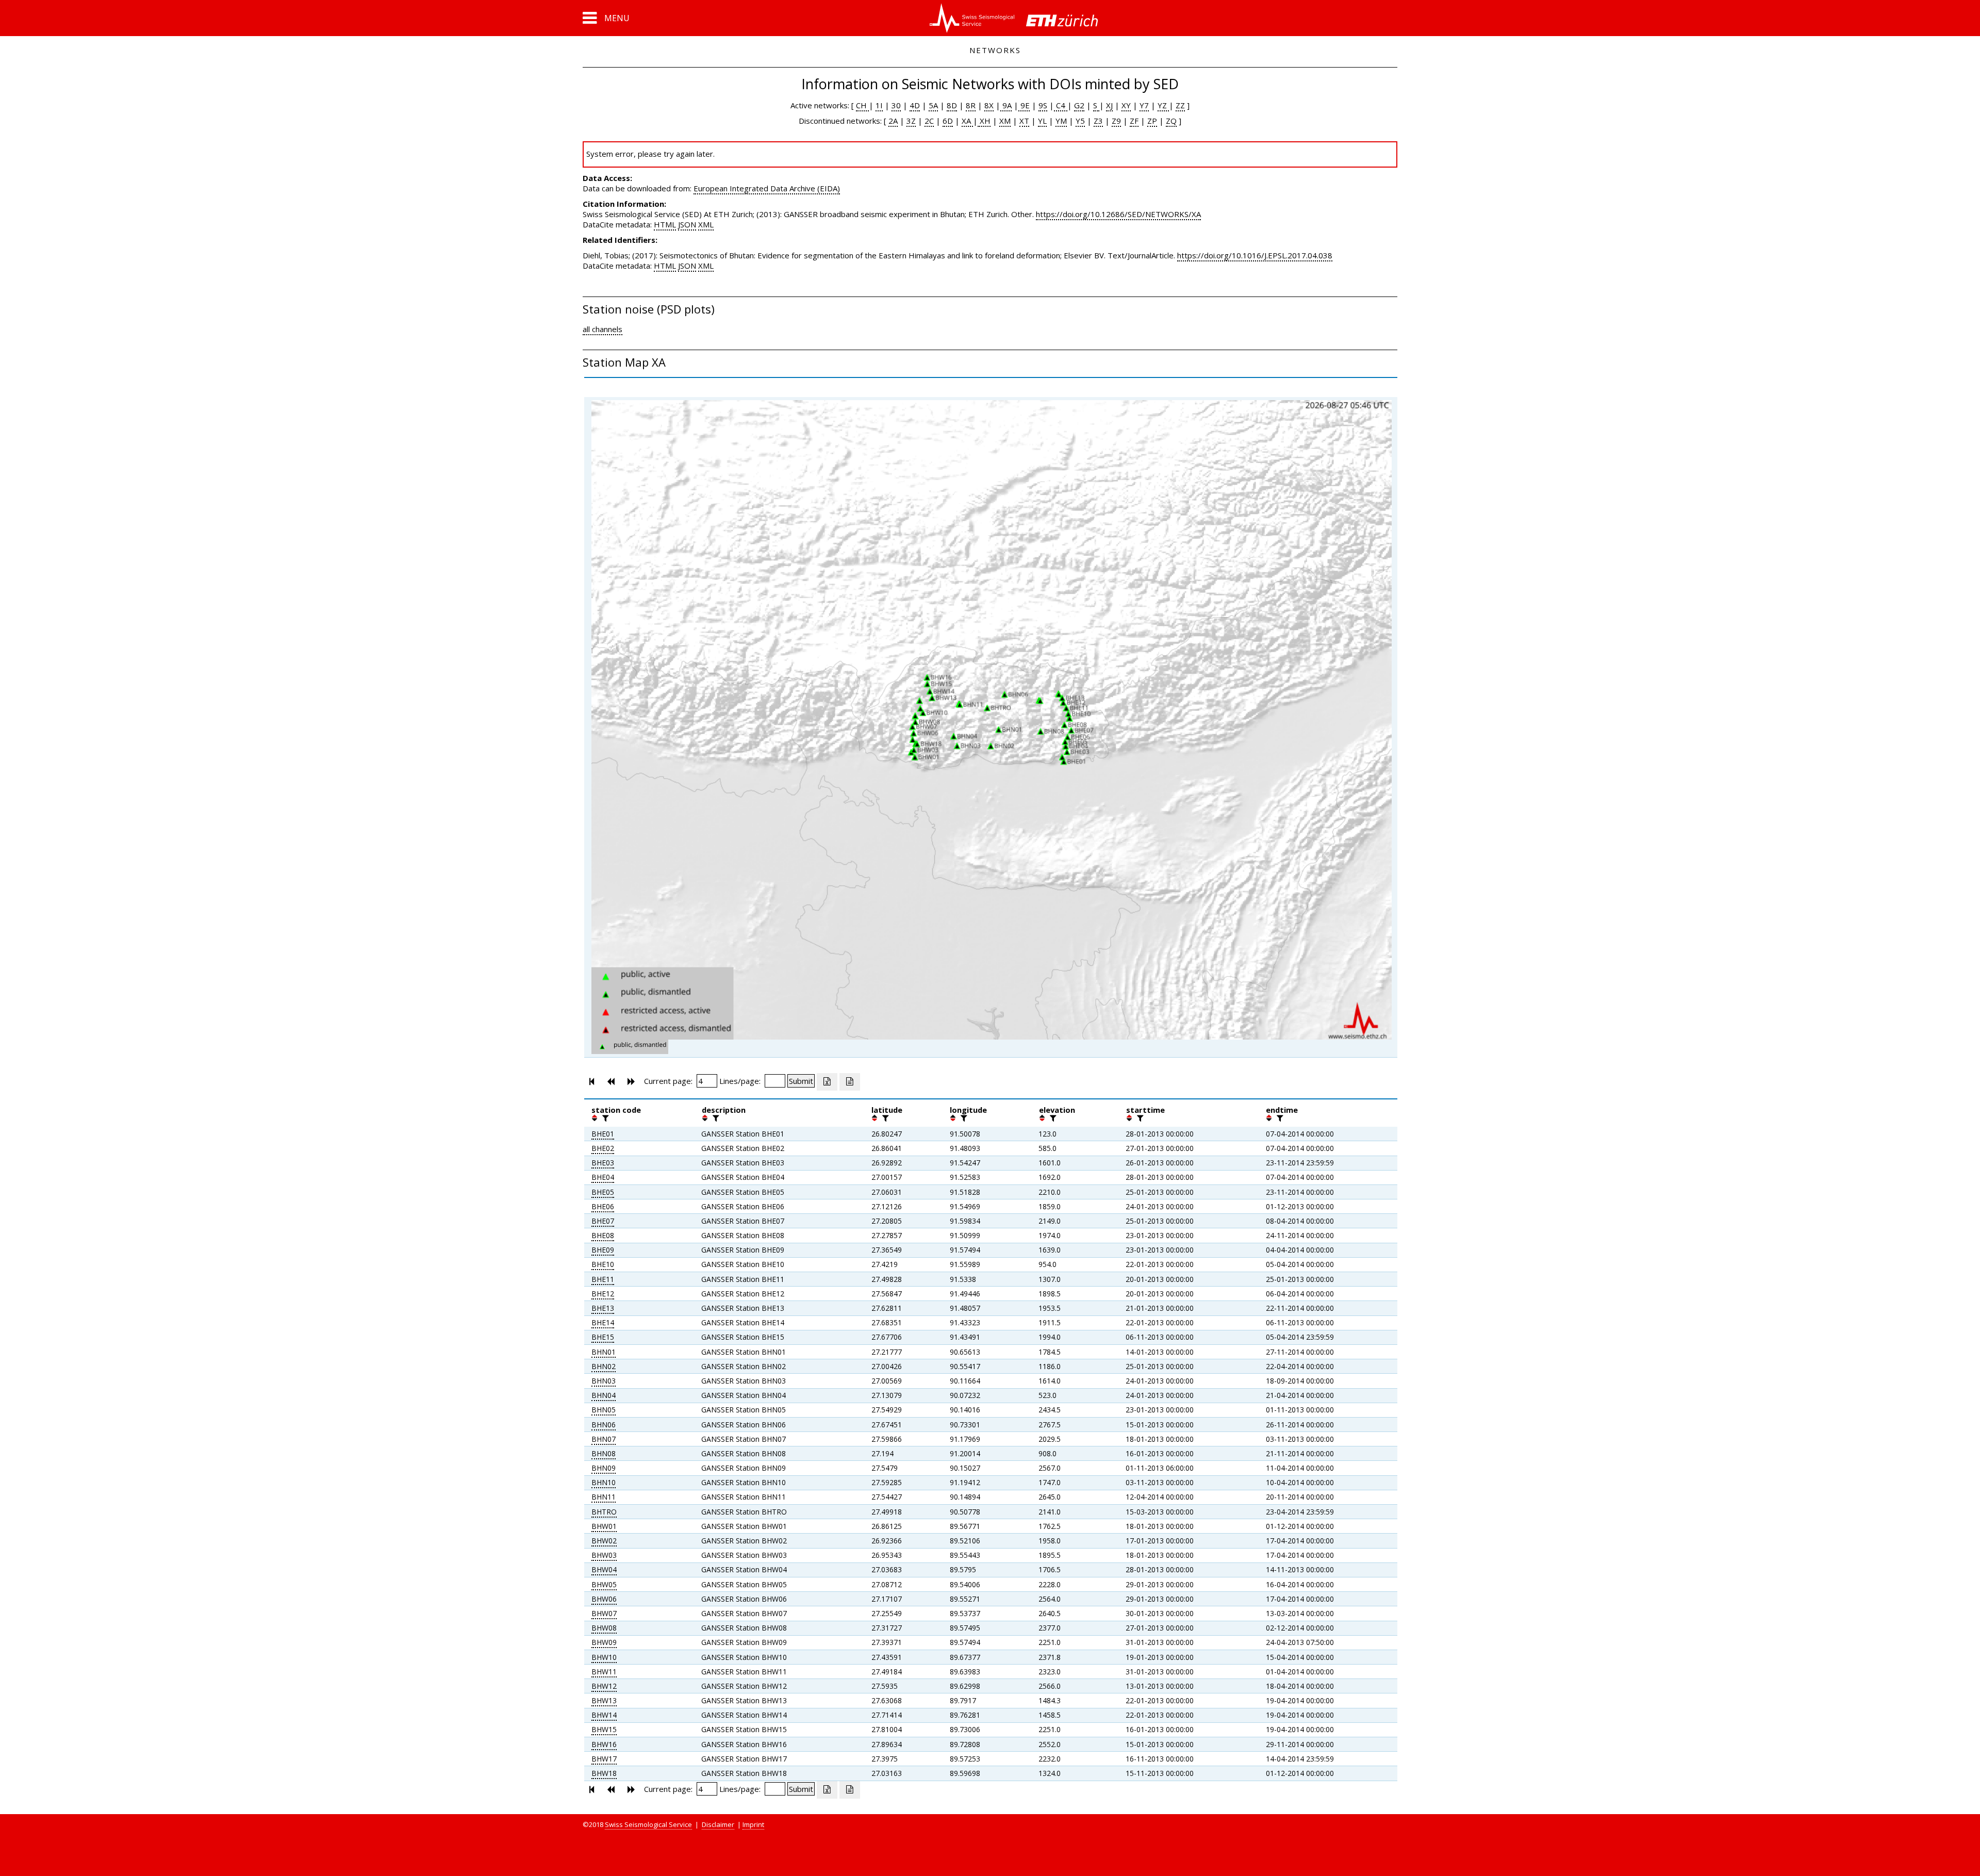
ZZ (1180, 105)
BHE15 (603, 1337)
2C (929, 121)
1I (879, 105)
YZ (1163, 105)
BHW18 (604, 1773)
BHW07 (604, 1613)
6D (948, 121)
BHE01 (603, 1134)
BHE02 (603, 1148)
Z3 (1098, 121)
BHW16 (604, 1744)
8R (971, 105)
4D (915, 105)
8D (952, 105)
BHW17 (604, 1759)
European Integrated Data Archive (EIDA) (767, 188)
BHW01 (604, 1526)
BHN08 (604, 1453)
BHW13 (604, 1700)
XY (1126, 105)
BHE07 (603, 1221)
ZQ (1171, 121)
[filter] (604, 1118)
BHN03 (604, 1381)
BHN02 (604, 1366)
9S (1043, 105)
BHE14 (603, 1322)
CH (862, 105)
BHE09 (603, 1250)
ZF (1134, 121)
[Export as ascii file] (850, 1082)
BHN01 (604, 1352)
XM (1005, 121)
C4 (1061, 105)
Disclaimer (718, 1824)
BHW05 (604, 1584)
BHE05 (603, 1192)
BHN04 (604, 1395)
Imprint (753, 1824)
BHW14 (604, 1715)
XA (967, 121)
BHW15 (604, 1729)
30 (896, 105)
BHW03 (604, 1555)
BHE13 (603, 1308)
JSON (687, 224)
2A (893, 121)
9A (1006, 105)
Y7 (1144, 105)
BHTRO (604, 1512)
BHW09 (604, 1642)
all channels (603, 329)
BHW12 (604, 1686)
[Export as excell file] (827, 1082)
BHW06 (604, 1599)
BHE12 (603, 1294)
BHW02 (604, 1541)
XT (1024, 121)
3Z (911, 121)
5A (933, 105)
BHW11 (604, 1672)
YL (1042, 121)
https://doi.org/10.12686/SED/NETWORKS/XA (1118, 214)
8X (989, 105)
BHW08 (604, 1628)
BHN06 (604, 1425)
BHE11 (603, 1279)
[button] (606, 18)
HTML (665, 224)
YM (1061, 121)
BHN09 (604, 1468)
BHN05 (604, 1410)
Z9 (1116, 121)
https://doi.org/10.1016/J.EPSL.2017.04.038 (1255, 255)
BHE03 (603, 1163)
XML (706, 224)
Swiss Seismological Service (648, 1824)
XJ (1109, 105)
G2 (1079, 105)
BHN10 (604, 1482)
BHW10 (604, 1657)
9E (1024, 105)
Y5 (1080, 121)
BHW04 (604, 1569)
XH (984, 121)
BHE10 (603, 1264)
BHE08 (603, 1235)
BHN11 (604, 1497)
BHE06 (603, 1206)
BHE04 (603, 1177)
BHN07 (604, 1439)
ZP (1152, 121)
